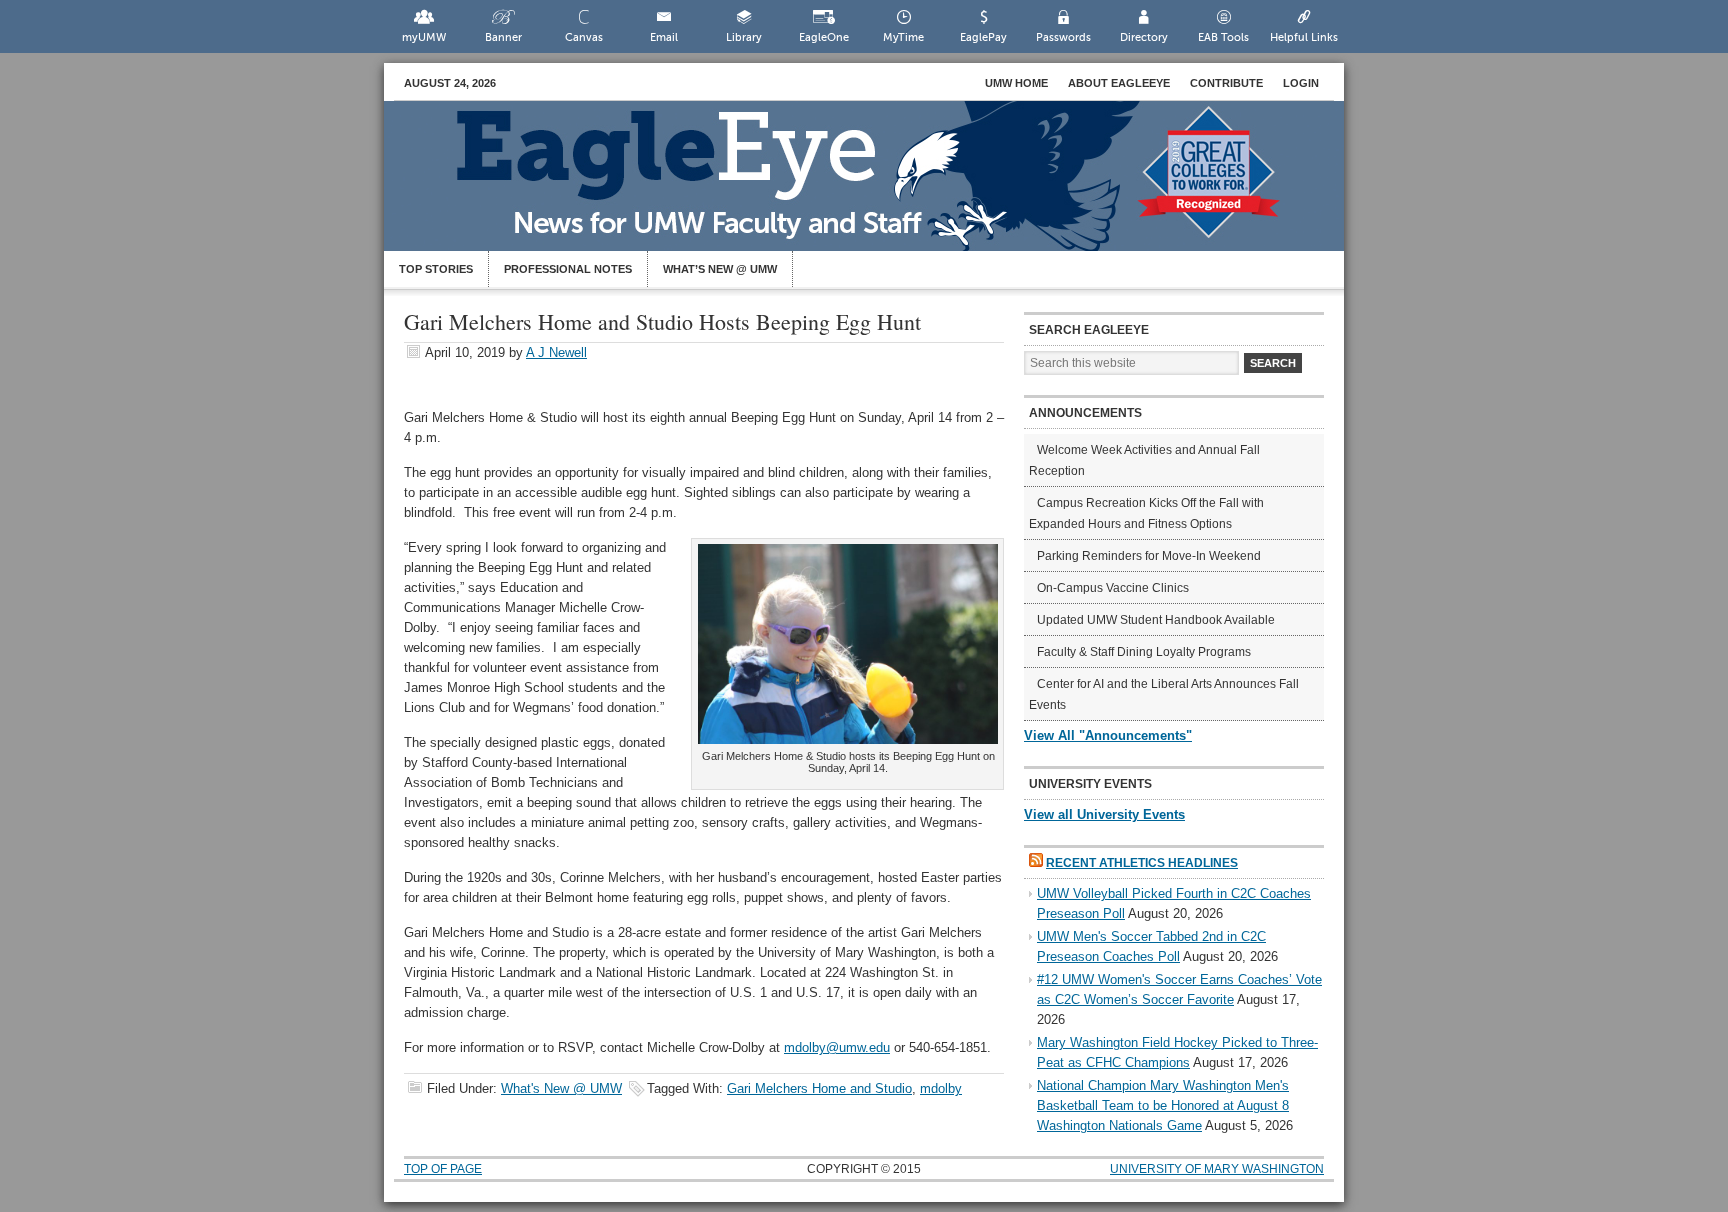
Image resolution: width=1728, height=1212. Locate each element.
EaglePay (983, 37)
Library (744, 37)
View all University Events (1104, 814)
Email (664, 37)
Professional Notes (568, 269)
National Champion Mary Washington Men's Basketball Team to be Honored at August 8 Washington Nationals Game (1163, 1105)
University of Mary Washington (1217, 1169)
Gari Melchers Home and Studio (819, 1088)
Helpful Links (1304, 37)
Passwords (1063, 37)
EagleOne (824, 37)
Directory (1144, 37)
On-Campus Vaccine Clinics (1113, 588)
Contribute (1226, 83)
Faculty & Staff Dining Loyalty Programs (1144, 652)
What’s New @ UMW (720, 269)
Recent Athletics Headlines (1142, 863)
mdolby (941, 1088)
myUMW (424, 37)
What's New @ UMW (561, 1088)
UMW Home (1016, 83)
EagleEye (884, 186)
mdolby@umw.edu (837, 1047)
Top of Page (443, 1169)
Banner (503, 37)
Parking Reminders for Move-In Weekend (1149, 556)
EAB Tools (1223, 37)
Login (1301, 83)
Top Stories (436, 269)
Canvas (584, 37)
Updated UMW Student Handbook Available (1156, 620)
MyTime (903, 37)
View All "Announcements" (1108, 735)
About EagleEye (1119, 83)
